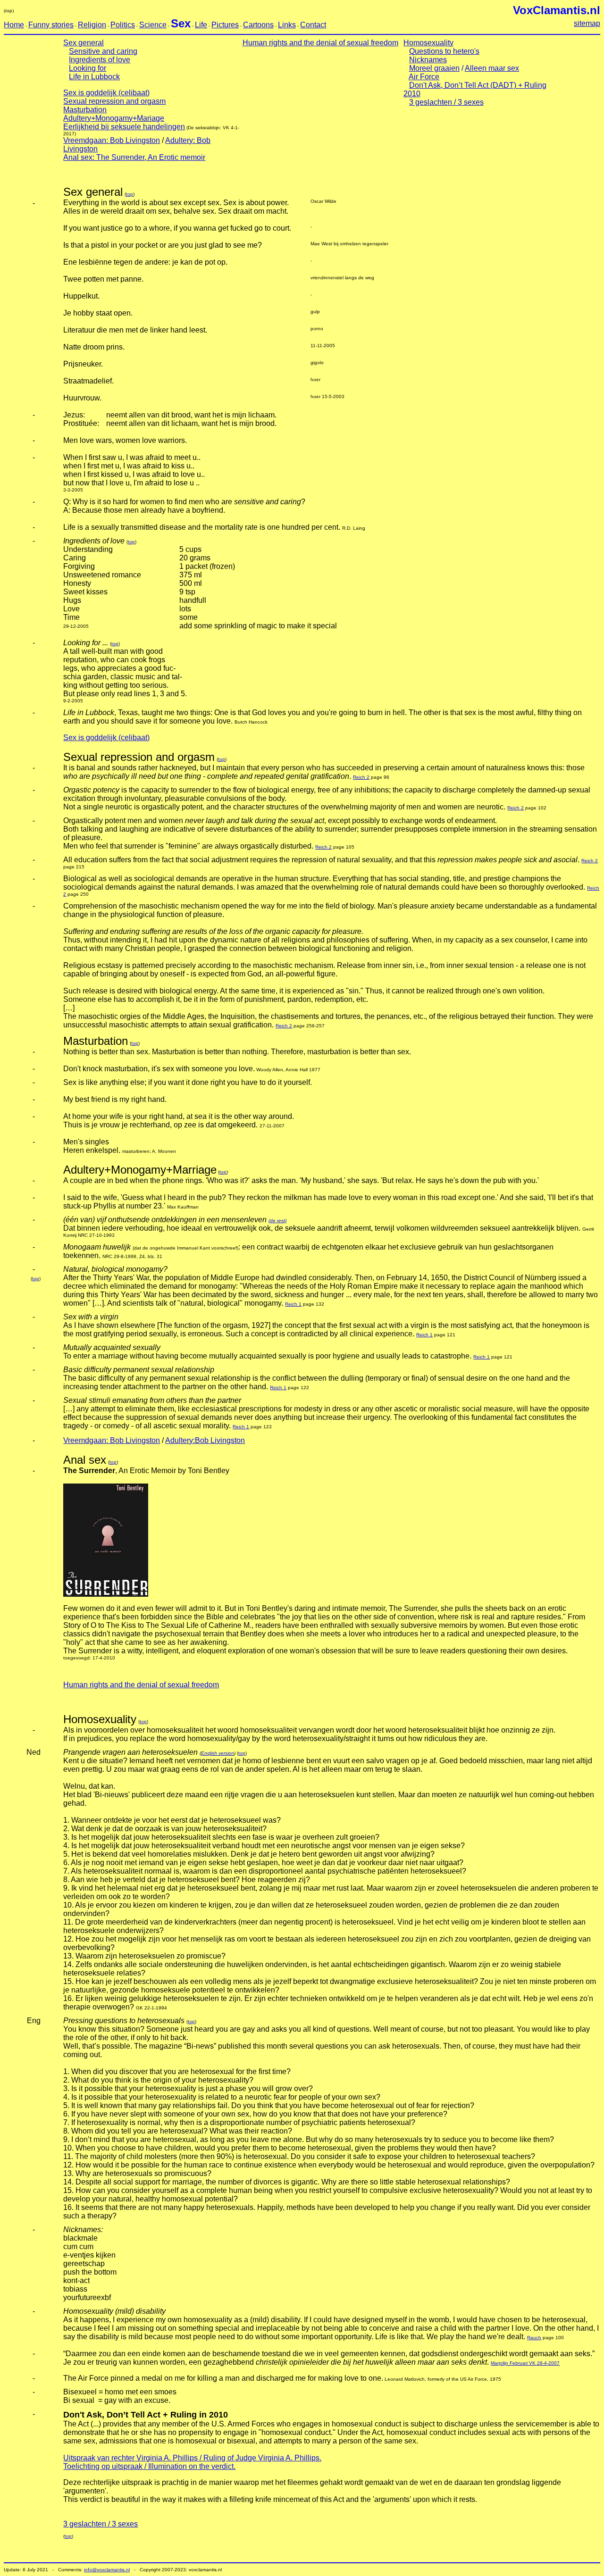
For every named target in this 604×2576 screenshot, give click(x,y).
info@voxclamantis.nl (107, 2570)
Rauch (534, 2338)
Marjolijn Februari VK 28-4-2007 (525, 2363)
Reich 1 (293, 1304)
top (130, 194)
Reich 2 (361, 777)
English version (218, 1753)
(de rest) (277, 1221)
